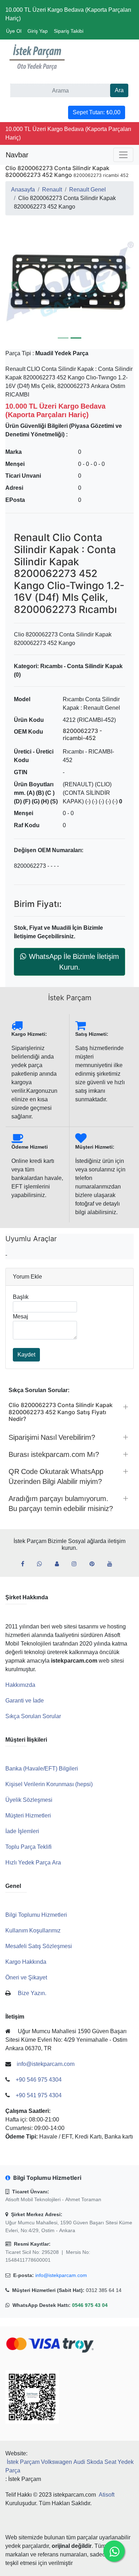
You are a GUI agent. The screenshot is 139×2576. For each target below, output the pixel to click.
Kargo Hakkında (26, 1962)
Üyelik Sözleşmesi (29, 1800)
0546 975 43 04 (90, 2305)
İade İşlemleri (22, 1831)
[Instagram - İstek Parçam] (77, 1564)
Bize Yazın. (32, 1993)
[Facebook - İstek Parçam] (25, 1564)
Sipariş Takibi (69, 31)
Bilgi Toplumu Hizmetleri (36, 1915)
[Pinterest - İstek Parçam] (95, 1564)
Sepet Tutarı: (97, 112)
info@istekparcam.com (61, 2275)
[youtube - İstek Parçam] (113, 1564)
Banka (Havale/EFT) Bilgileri (42, 1769)
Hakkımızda (20, 1685)
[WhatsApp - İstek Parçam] (42, 1564)
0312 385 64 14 (104, 2290)
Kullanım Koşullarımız (33, 1930)
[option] (69, 285)
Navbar (17, 155)
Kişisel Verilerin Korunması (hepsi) (49, 1784)
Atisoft (107, 2495)
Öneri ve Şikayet (26, 1977)
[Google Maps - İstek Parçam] (60, 1564)
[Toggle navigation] (123, 155)
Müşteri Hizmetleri (28, 1816)
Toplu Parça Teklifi (29, 1847)
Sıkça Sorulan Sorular (33, 1716)
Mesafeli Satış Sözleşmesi (39, 1946)
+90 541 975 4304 (39, 2095)
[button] (69, 285)
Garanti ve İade (25, 1701)
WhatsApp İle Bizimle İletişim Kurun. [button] (74, 962)
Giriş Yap (38, 31)
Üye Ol (14, 31)
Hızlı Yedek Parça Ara (33, 1863)
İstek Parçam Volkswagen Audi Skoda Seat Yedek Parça (69, 2466)
